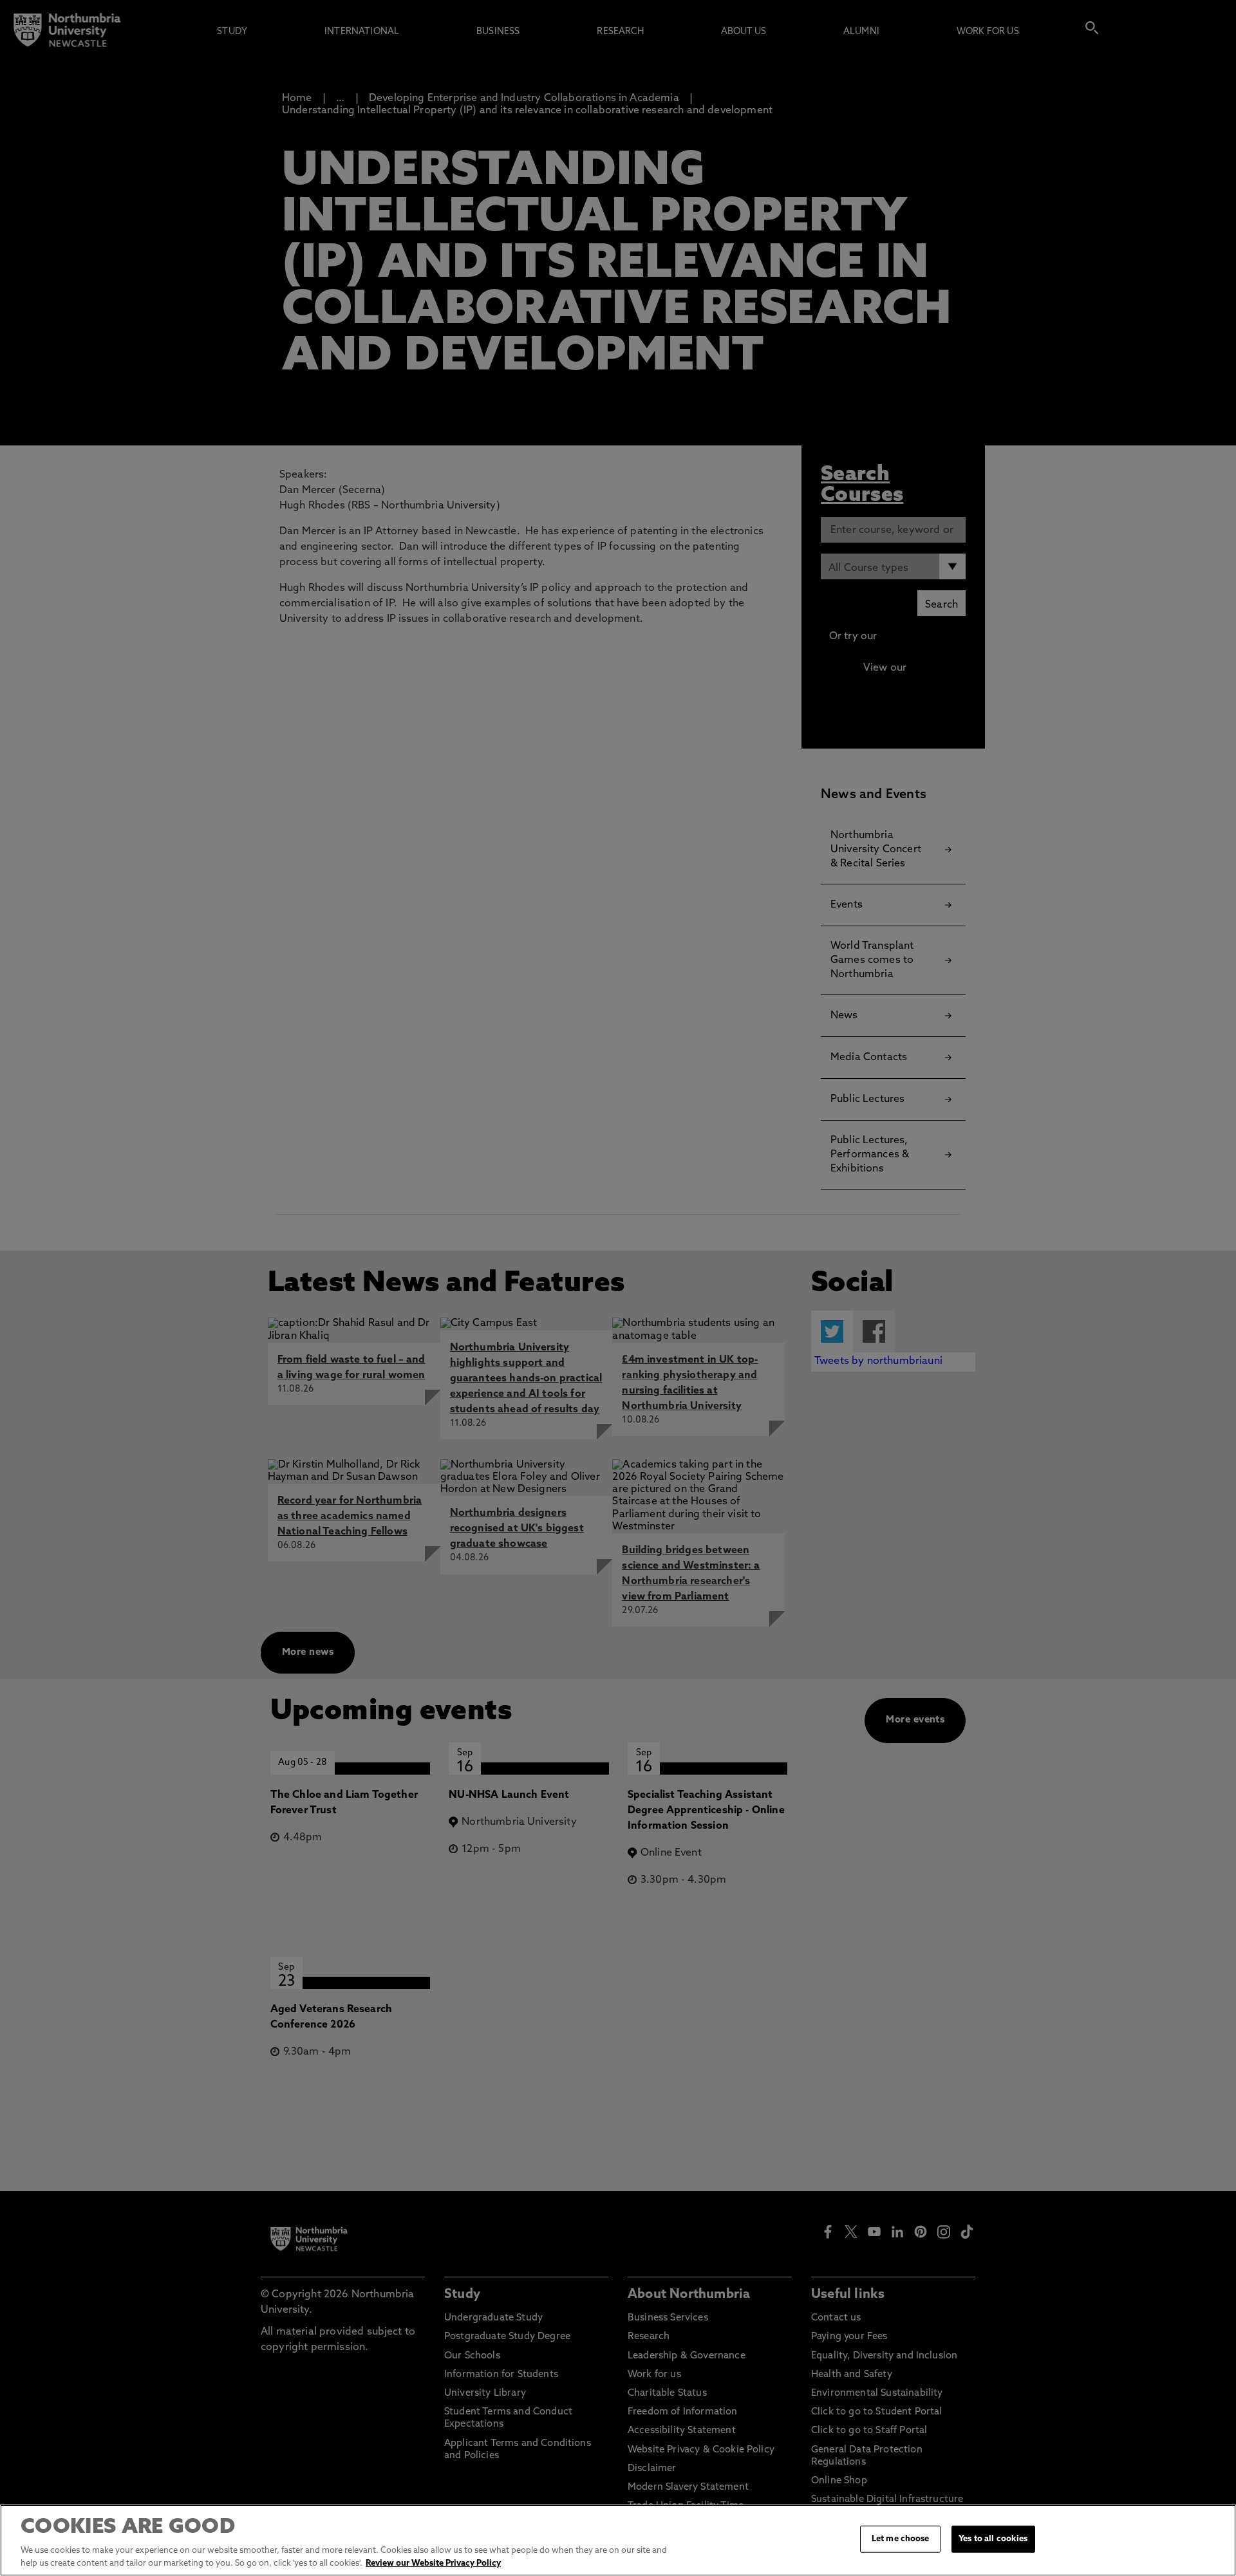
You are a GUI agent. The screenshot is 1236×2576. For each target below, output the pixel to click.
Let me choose (901, 2539)
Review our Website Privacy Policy (433, 2563)
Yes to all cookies (993, 2539)
